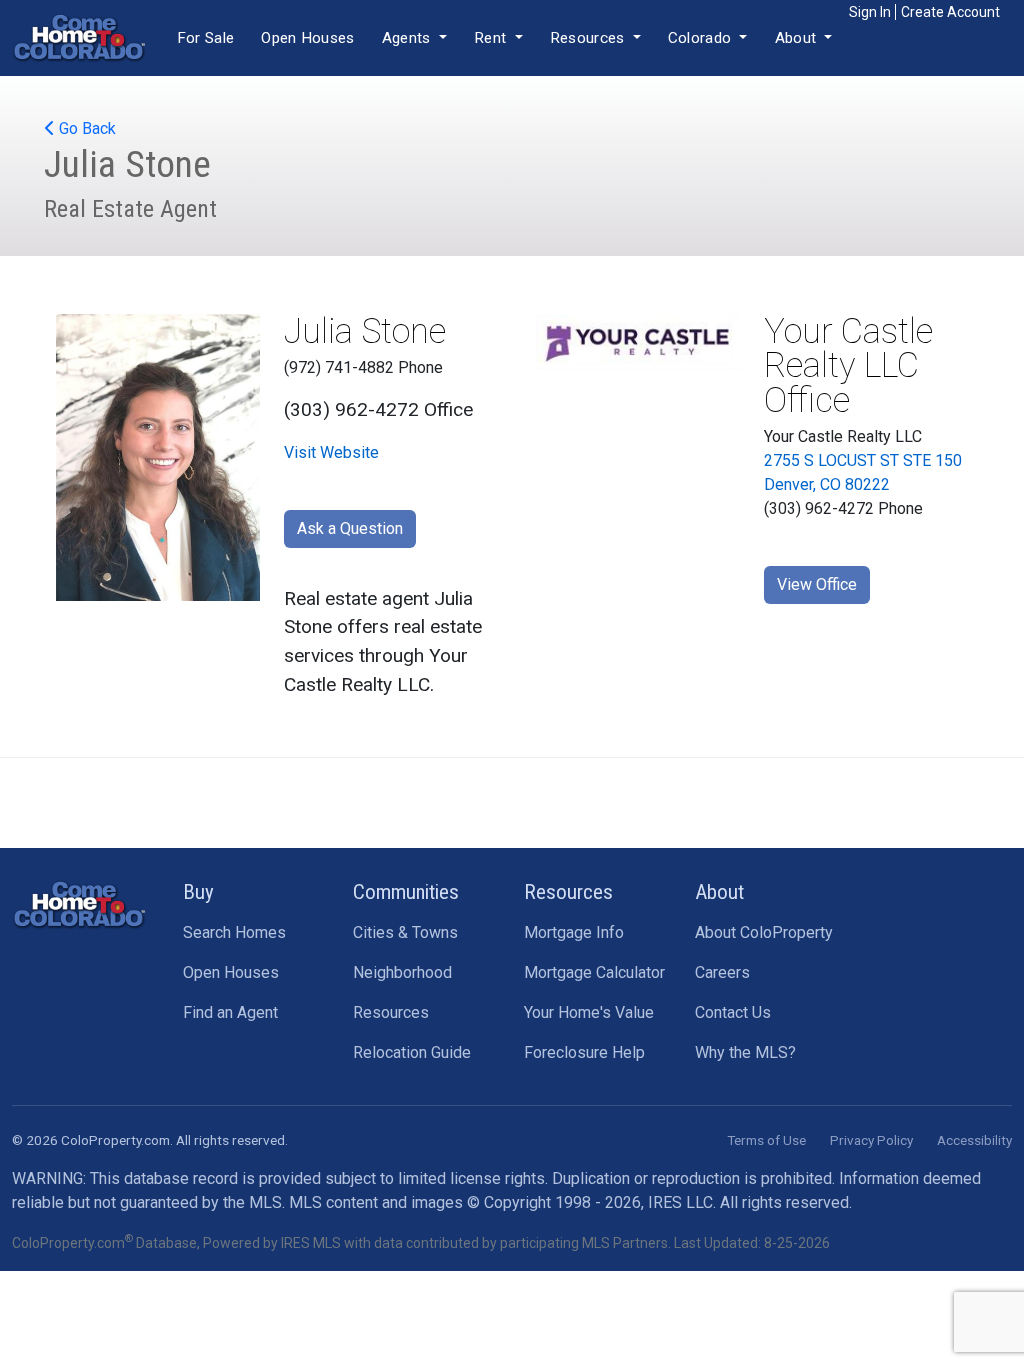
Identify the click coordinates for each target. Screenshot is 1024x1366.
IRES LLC (680, 1202)
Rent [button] (492, 38)
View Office (817, 584)
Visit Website (331, 452)
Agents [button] (408, 38)
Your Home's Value (589, 1012)
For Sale (205, 38)
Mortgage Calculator (594, 972)
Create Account (950, 12)
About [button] (798, 38)
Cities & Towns (405, 932)
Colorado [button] (702, 38)
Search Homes (234, 932)
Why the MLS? (745, 1052)
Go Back (85, 128)
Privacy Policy (871, 1140)
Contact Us (733, 1012)
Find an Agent (230, 1012)
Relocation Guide (412, 1052)
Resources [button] (589, 38)
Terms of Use (766, 1140)
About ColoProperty (764, 932)
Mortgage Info (574, 932)
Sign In (870, 12)
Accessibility (974, 1140)
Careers (722, 972)
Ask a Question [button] (350, 528)
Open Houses (307, 38)
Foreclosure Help (584, 1052)
